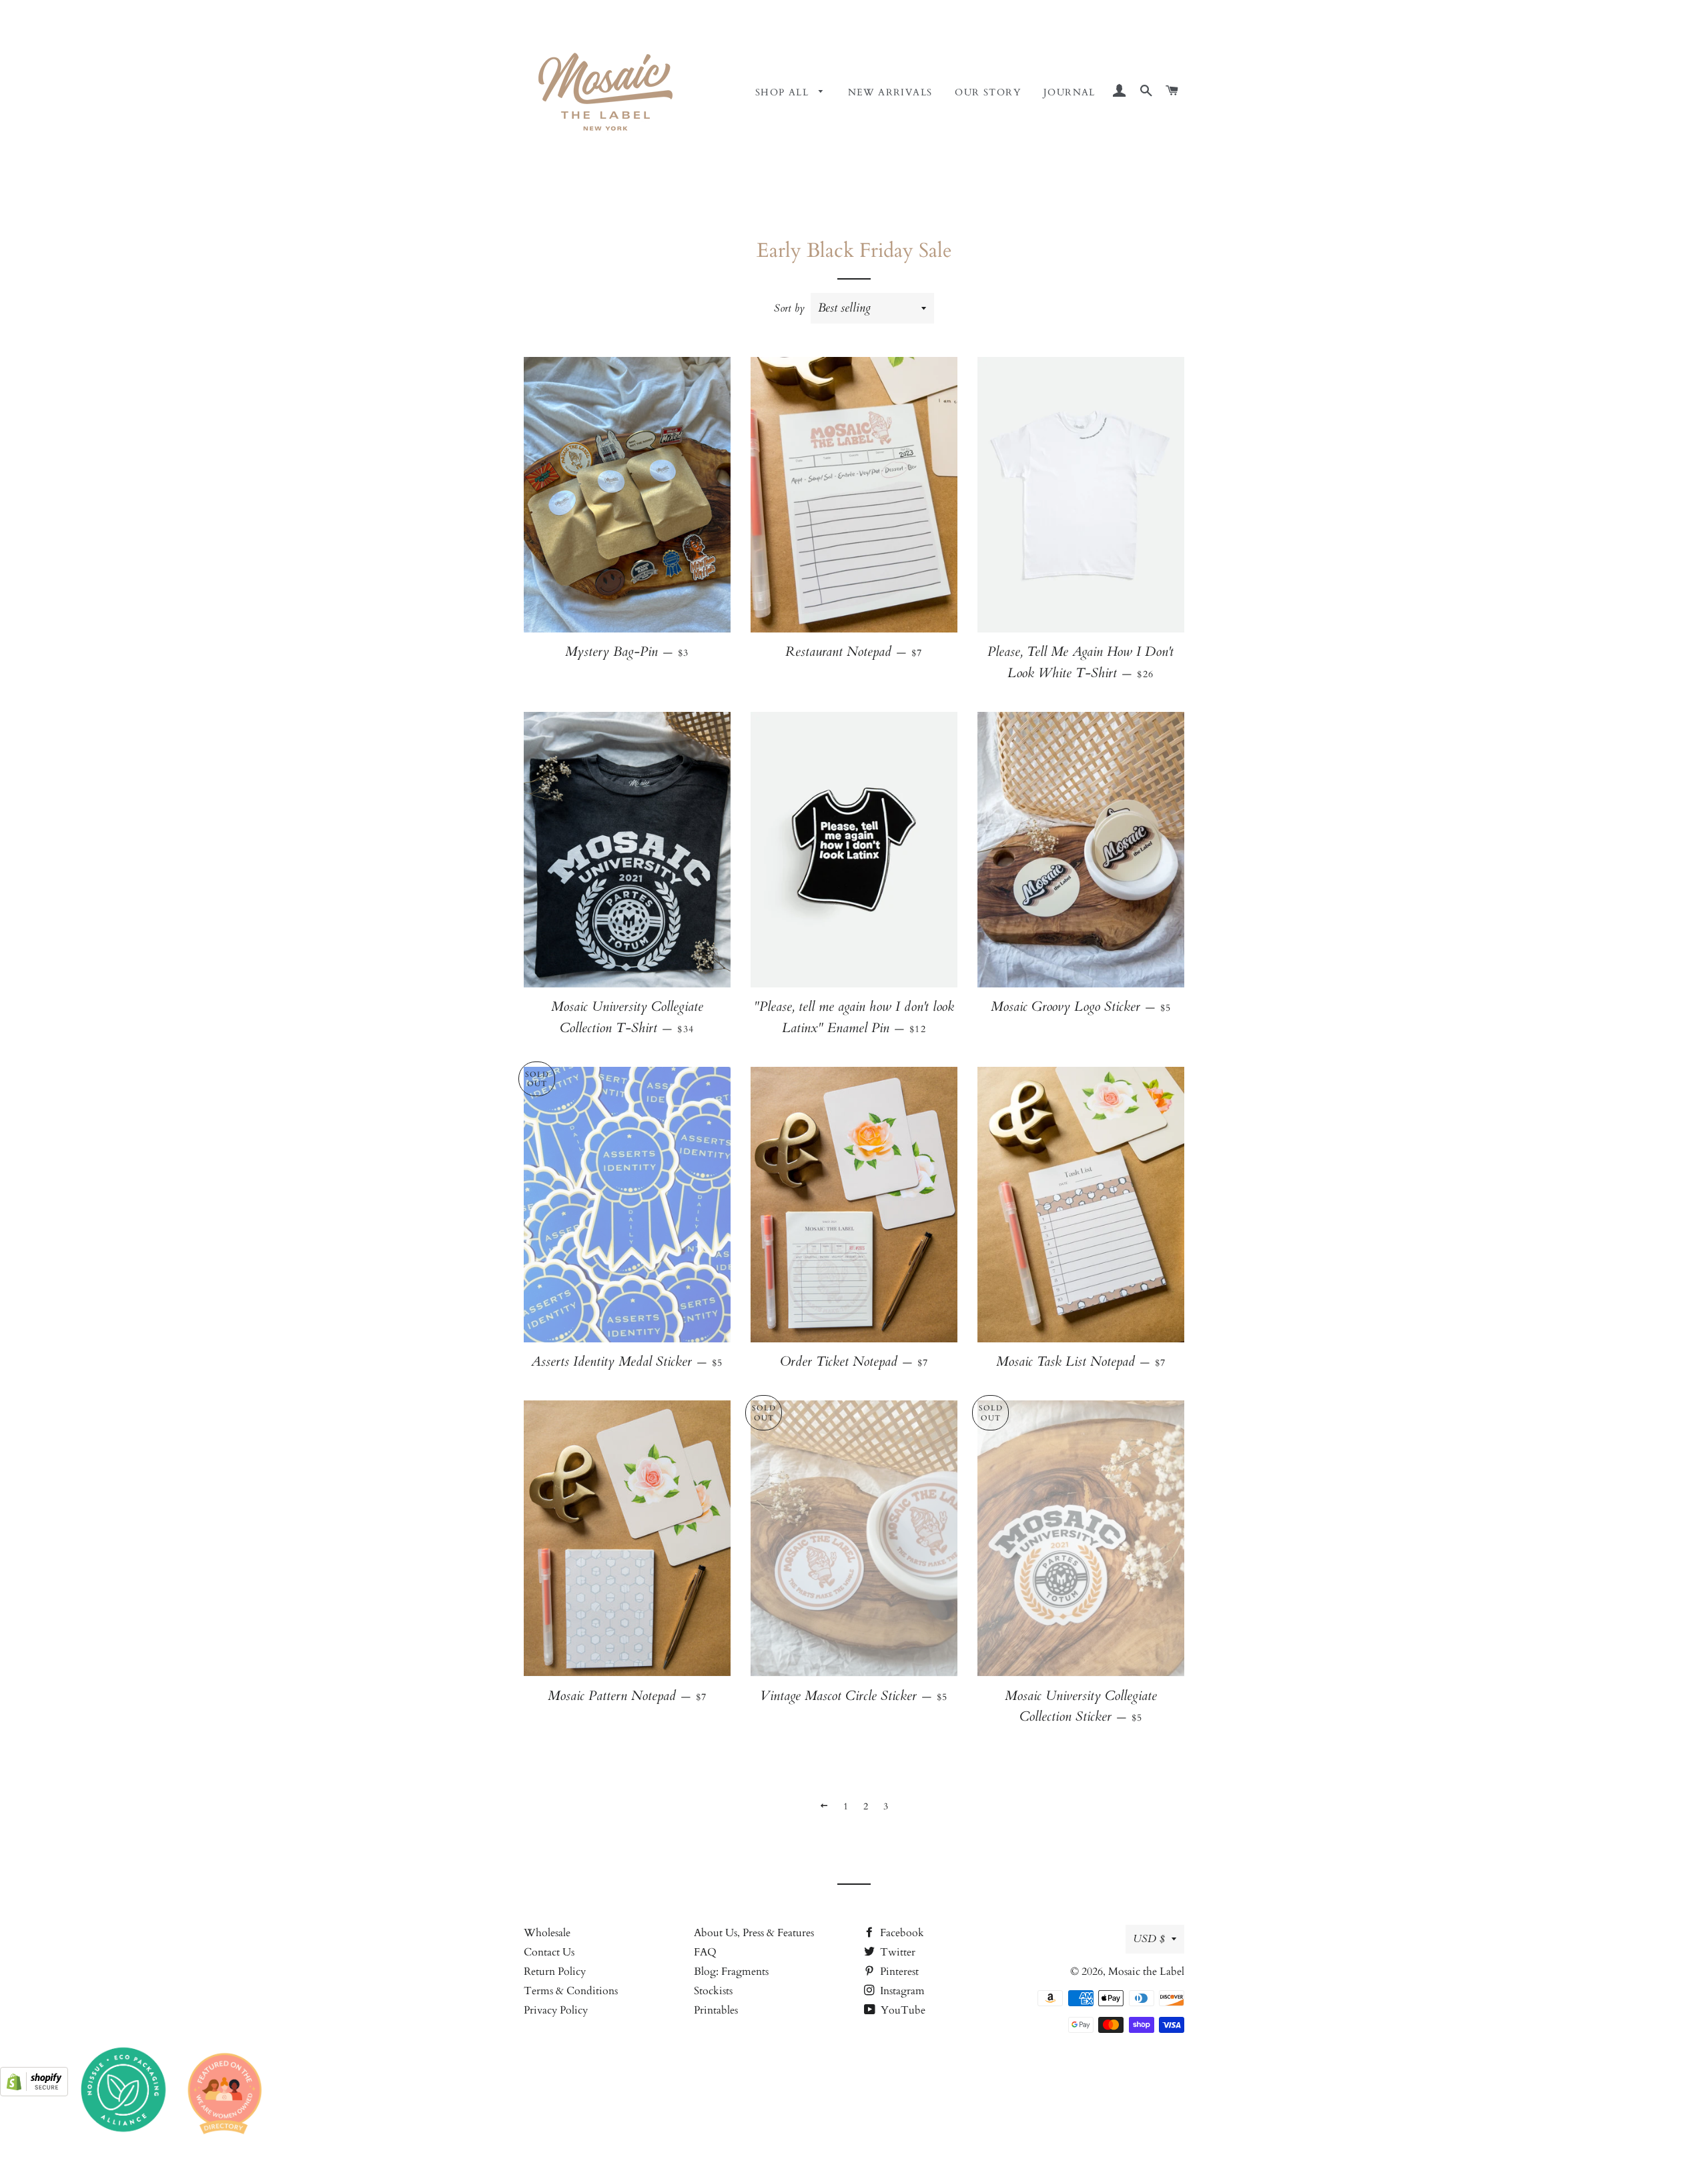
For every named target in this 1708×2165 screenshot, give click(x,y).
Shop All (784, 92)
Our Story (988, 92)
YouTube (902, 2010)
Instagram (901, 1991)
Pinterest (898, 1972)
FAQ (705, 1952)
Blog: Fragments (731, 1972)
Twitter (896, 1952)
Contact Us (549, 1952)
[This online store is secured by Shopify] (34, 2093)
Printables (716, 2010)
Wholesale (547, 1933)
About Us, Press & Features (754, 1933)
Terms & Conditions (571, 1991)
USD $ (1149, 1939)
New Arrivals (890, 92)
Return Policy (555, 1972)
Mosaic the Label (1146, 1972)
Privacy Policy (556, 2010)
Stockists (713, 1991)
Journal (1070, 92)
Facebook (901, 1933)
